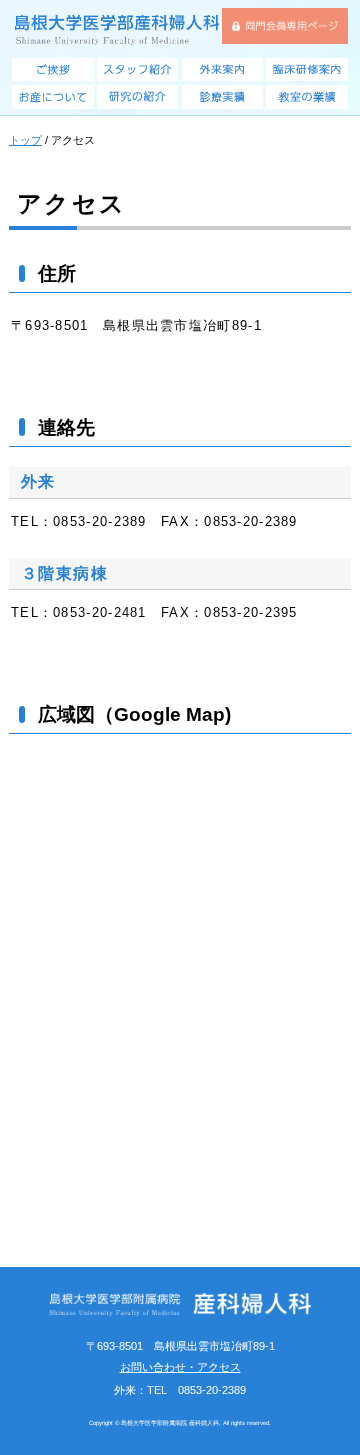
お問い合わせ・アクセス (180, 1367)
